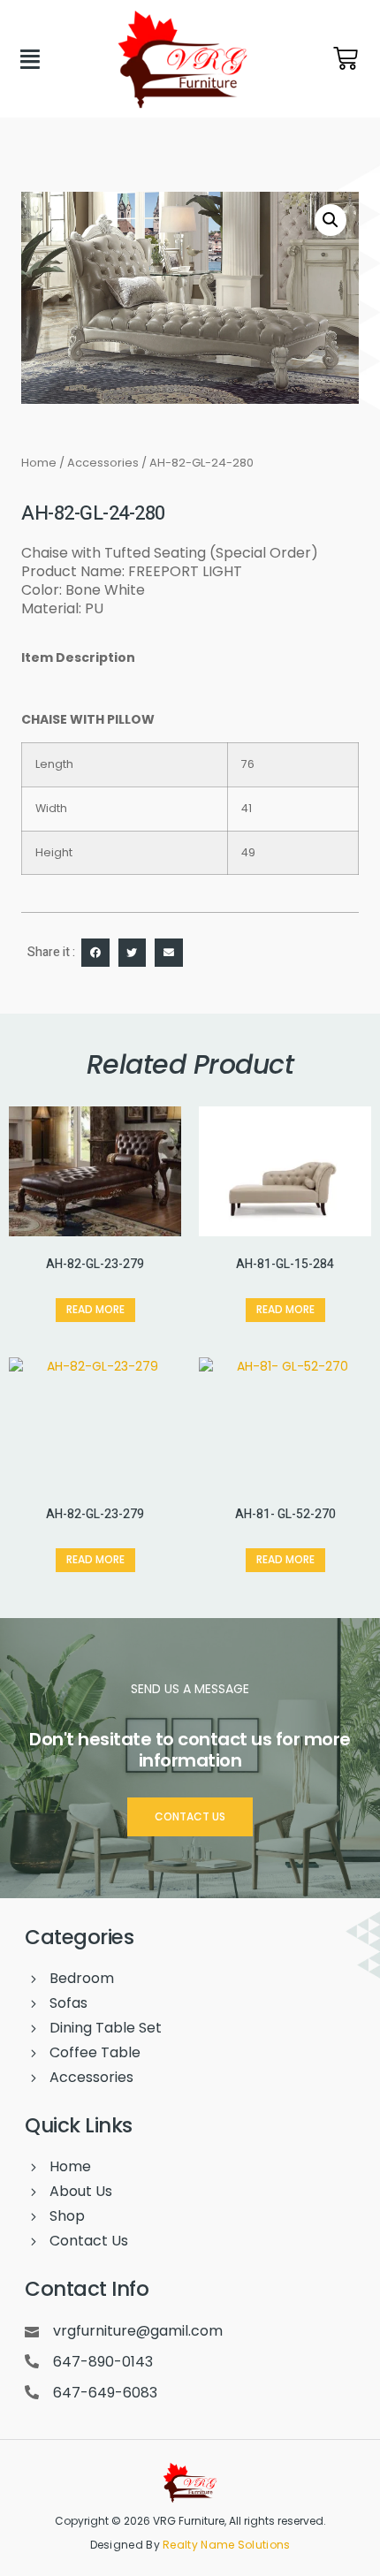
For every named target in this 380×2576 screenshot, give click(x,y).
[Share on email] (169, 953)
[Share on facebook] (95, 953)
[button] (331, 220)
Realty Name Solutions (226, 2545)
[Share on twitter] (133, 953)
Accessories (103, 463)
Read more (95, 1309)
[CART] (346, 58)
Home (39, 463)
